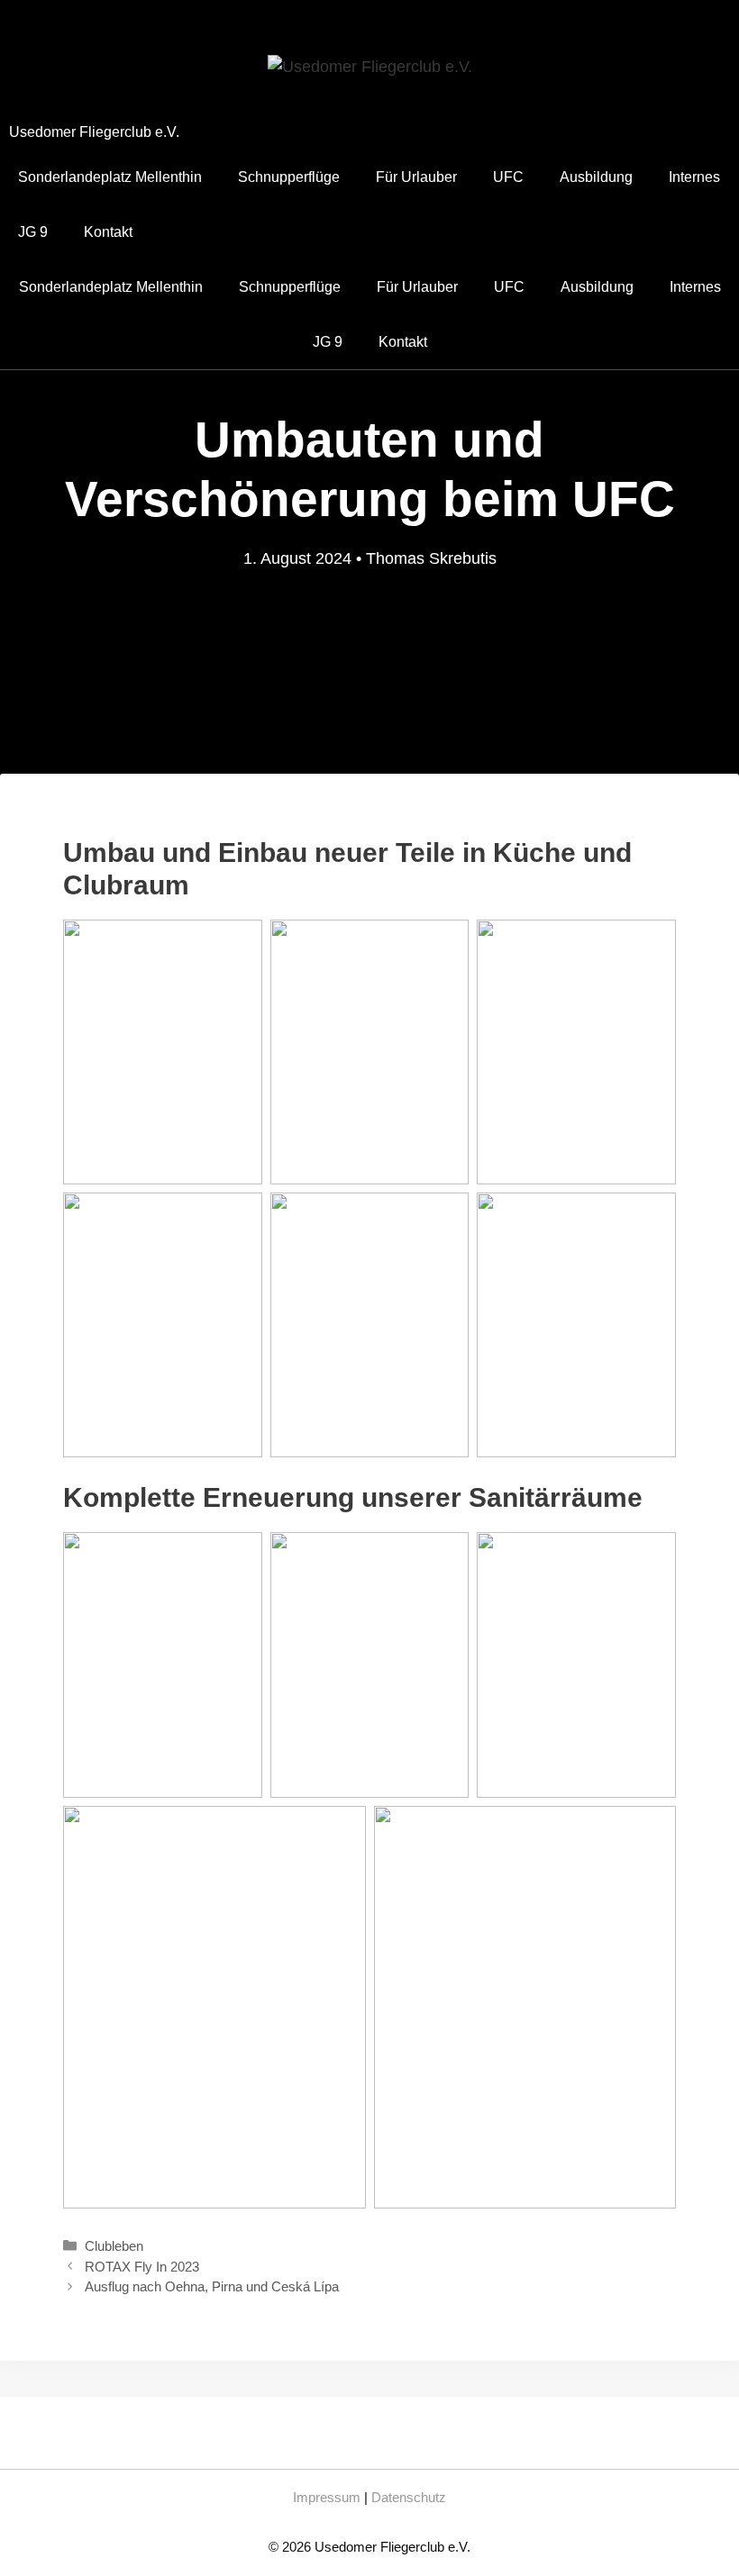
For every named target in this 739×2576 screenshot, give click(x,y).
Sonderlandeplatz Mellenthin (110, 177)
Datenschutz (409, 2497)
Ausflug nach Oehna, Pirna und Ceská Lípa (212, 2286)
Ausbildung (596, 177)
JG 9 (33, 232)
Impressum (327, 2497)
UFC (508, 177)
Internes (694, 177)
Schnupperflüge (289, 177)
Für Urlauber (416, 177)
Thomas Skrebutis (431, 558)
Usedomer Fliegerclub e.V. (94, 132)
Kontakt (108, 232)
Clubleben (114, 2246)
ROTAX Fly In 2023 (142, 2267)
